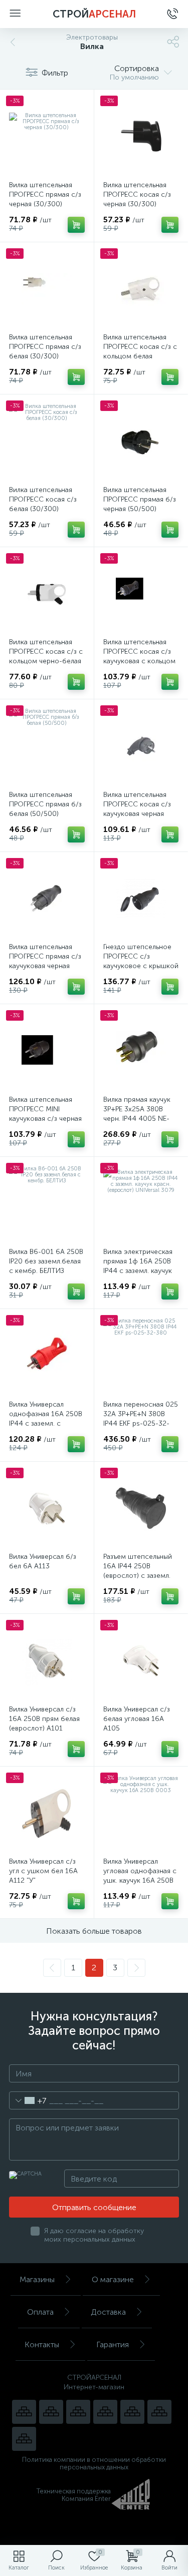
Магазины (37, 2279)
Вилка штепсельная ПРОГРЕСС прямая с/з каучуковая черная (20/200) (45, 961)
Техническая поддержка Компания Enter (74, 2495)
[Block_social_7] (24, 2412)
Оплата (40, 2312)
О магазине (113, 2279)
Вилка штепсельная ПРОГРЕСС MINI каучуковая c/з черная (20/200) (45, 1114)
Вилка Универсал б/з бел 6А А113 (43, 1561)
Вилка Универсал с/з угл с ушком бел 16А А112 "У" (43, 1871)
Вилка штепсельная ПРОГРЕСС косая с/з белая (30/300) (43, 499)
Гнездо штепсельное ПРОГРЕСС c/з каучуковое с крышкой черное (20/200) (141, 961)
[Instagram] (78, 2412)
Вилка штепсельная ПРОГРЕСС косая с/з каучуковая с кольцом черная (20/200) (139, 656)
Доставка (108, 2312)
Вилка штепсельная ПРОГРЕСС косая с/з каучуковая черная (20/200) (137, 809)
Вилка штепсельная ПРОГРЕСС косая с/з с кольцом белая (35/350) (140, 351)
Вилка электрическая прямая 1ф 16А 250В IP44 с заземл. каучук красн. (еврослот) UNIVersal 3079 (138, 1271)
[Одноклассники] (24, 2439)
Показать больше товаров (94, 1931)
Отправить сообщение (94, 2207)
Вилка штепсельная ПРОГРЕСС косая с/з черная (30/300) (137, 194)
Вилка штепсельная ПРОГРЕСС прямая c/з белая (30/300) (45, 347)
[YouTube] (51, 2412)
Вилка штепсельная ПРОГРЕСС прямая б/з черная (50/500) (140, 499)
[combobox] (28, 2100)
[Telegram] (105, 2412)
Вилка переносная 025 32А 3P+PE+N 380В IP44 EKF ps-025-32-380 (141, 1419)
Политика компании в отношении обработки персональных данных (94, 2463)
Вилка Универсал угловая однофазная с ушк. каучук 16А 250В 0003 (140, 1876)
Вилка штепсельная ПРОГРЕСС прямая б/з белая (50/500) (45, 804)
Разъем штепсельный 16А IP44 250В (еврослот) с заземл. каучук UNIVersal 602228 (138, 1576)
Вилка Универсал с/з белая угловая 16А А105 (137, 1719)
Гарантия (113, 2344)
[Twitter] (132, 2412)
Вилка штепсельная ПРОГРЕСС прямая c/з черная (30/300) (45, 194)
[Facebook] (159, 2412)
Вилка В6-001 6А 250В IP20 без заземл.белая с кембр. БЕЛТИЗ (46, 1261)
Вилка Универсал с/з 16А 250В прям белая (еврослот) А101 (44, 1719)
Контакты (42, 2344)
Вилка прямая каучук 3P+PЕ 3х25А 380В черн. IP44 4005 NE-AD (137, 1114)
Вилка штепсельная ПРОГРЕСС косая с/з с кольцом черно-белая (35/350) (46, 656)
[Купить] (76, 225)
